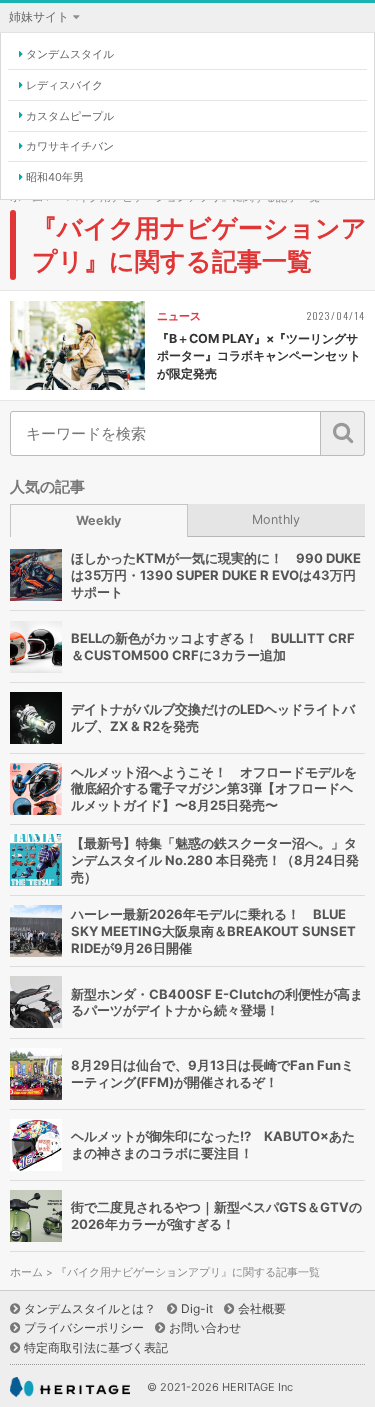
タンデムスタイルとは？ (90, 1308)
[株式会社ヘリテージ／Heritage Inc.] (70, 1387)
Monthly (276, 519)
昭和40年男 (55, 177)
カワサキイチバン (70, 146)
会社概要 (262, 1308)
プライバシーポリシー (84, 1327)
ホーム (26, 1272)
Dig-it (197, 1308)
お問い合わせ (205, 1327)
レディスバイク (64, 85)
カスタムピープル (70, 116)
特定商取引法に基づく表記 (96, 1347)
